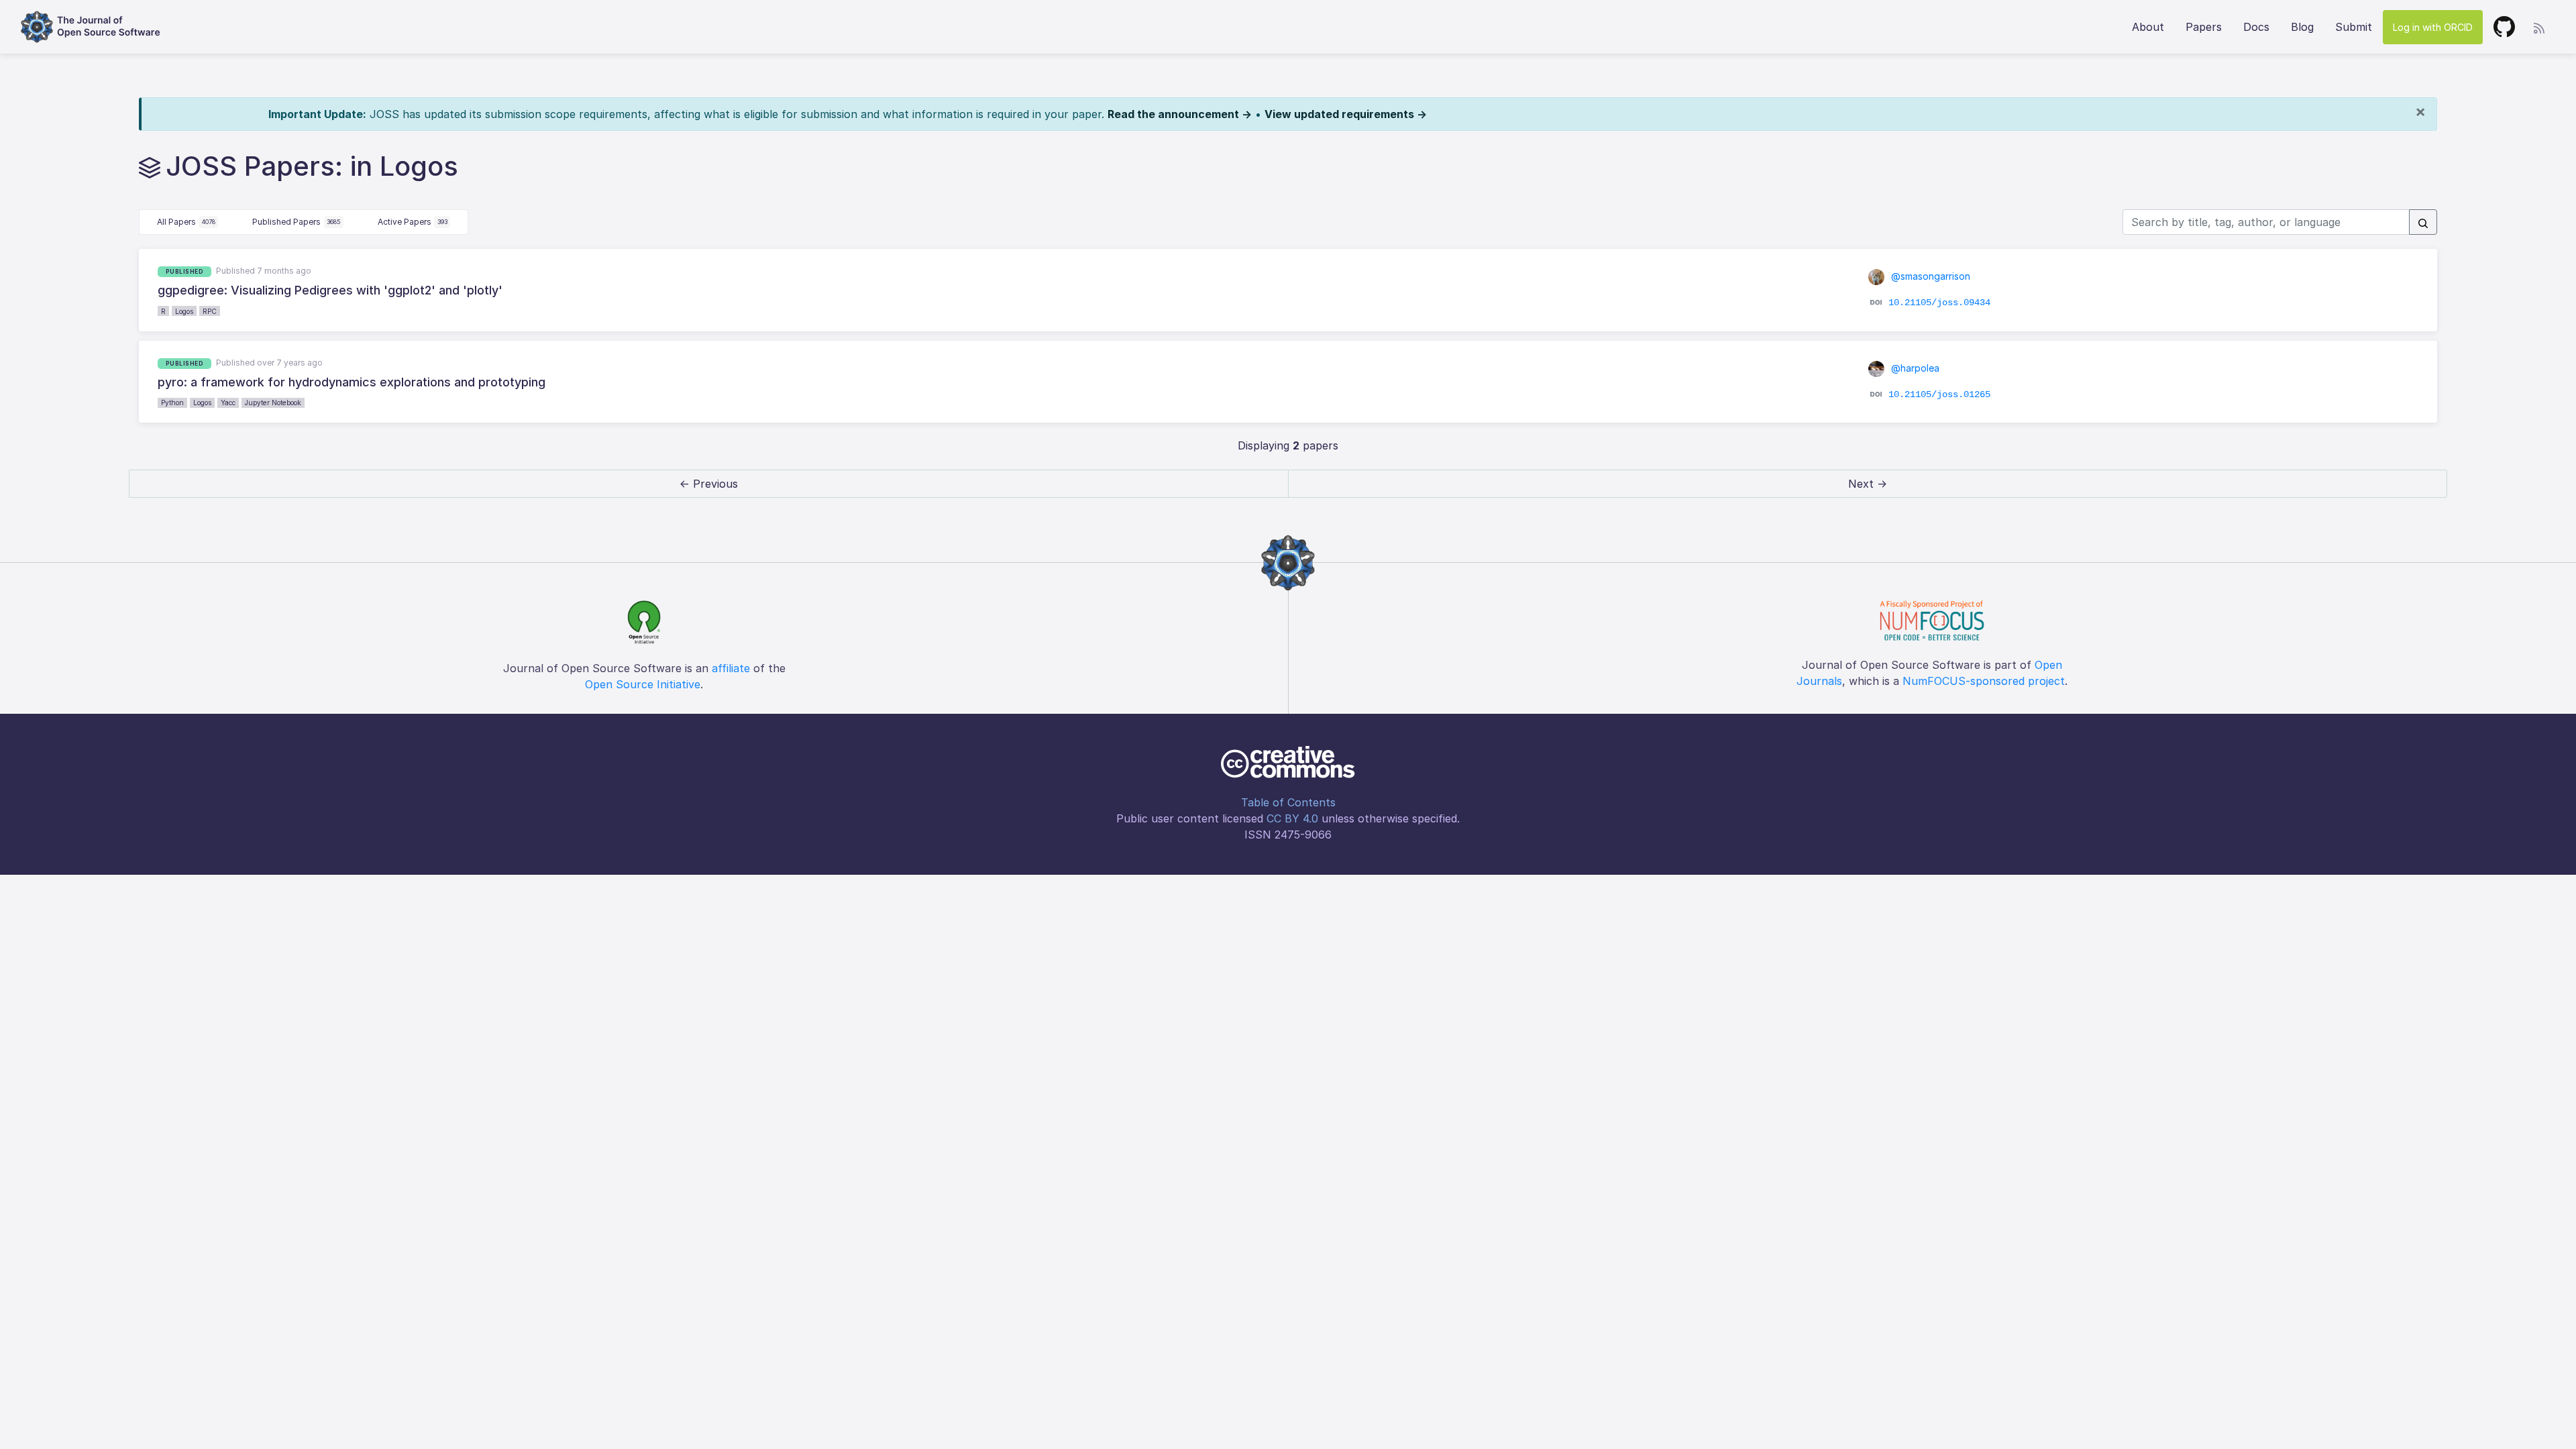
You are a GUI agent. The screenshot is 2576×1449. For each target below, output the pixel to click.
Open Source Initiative (643, 684)
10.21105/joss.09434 (1939, 303)
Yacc (228, 402)
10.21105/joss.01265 (1939, 394)
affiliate (731, 668)
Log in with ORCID (2433, 27)
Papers (2204, 27)
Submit (2354, 27)
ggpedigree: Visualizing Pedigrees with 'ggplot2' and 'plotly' (330, 290)
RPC (210, 311)
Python (172, 402)
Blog (2302, 27)
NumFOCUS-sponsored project (1984, 681)
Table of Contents (1288, 802)
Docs (2256, 27)
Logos (184, 311)
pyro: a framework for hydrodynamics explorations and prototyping (352, 382)
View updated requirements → (1346, 114)
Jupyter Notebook (273, 402)
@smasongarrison (1929, 276)
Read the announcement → (1180, 114)
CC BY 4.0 (1292, 818)
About (2148, 27)
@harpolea (1914, 368)
